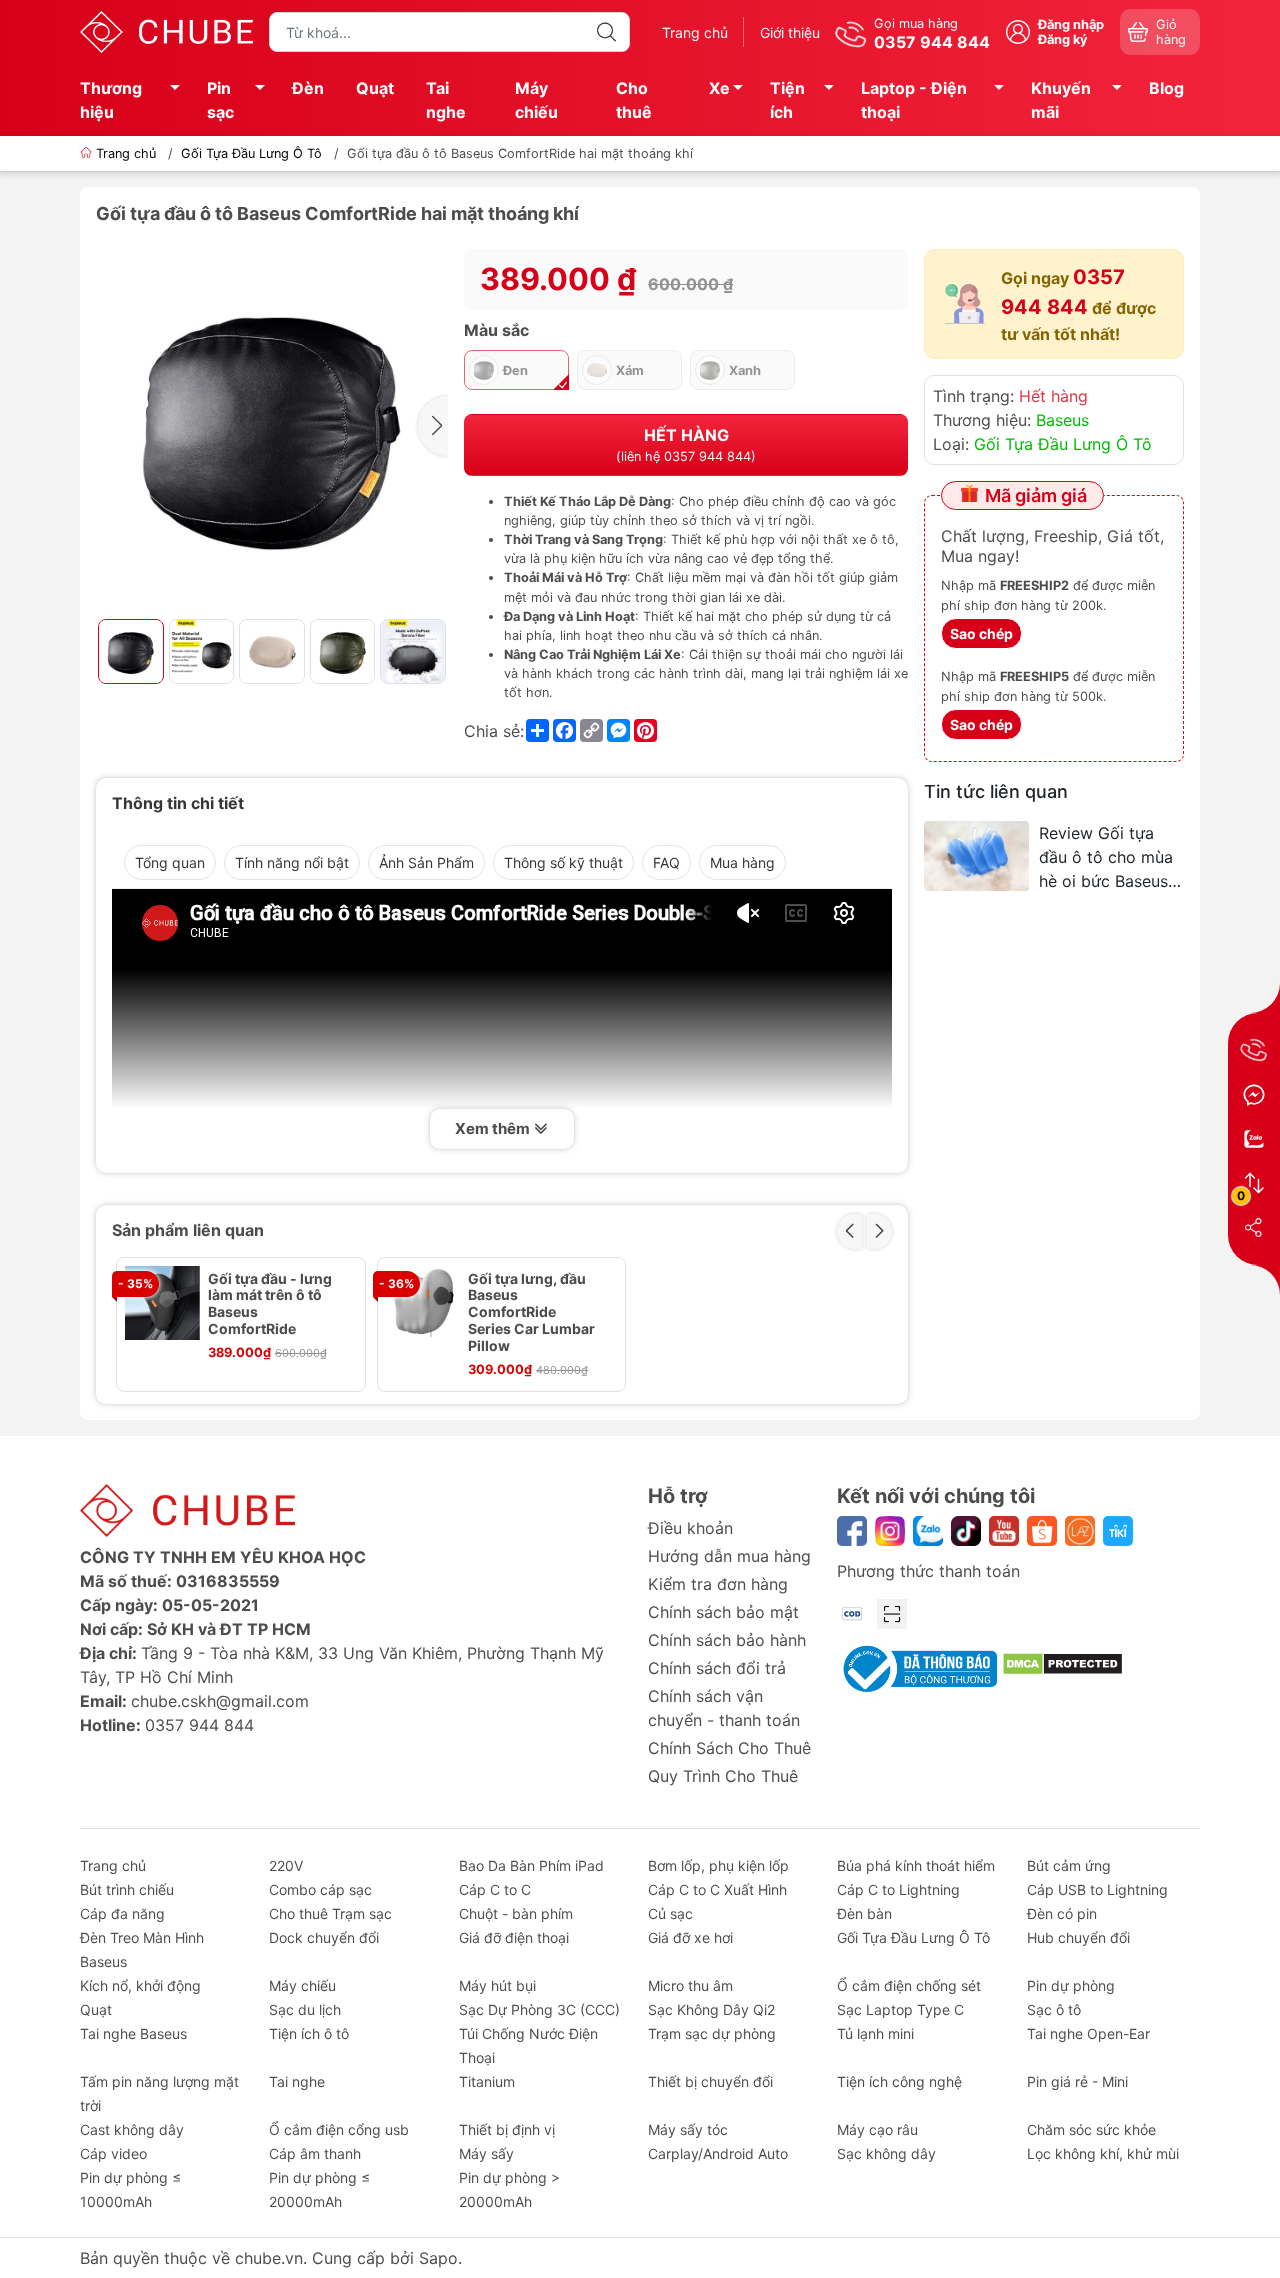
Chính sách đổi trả (717, 1668)
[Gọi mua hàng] (1254, 1051)
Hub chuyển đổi (1078, 1937)
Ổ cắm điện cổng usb (339, 2129)
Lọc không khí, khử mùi (1103, 2153)
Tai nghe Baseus (133, 2033)
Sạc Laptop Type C (900, 2009)
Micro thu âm (690, 1985)
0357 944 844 (199, 1725)
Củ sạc (670, 1913)
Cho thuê (634, 100)
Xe (719, 88)
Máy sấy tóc (688, 2129)
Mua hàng (742, 862)
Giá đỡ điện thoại (514, 1937)
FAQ (666, 862)
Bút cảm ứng (1069, 1865)
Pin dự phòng (1071, 1985)
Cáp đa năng (122, 1913)
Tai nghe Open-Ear (1088, 2033)
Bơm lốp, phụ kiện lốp (718, 1865)
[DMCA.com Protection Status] (1062, 1662)
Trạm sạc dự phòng (712, 2033)
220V (286, 1865)
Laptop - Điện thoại (914, 100)
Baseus (1062, 420)
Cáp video (113, 2153)
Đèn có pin (1062, 1913)
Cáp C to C (495, 1889)
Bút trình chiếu (127, 1889)
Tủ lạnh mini (875, 2033)
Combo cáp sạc (320, 1889)
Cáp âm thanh (315, 2153)
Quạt (375, 88)
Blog (1166, 88)
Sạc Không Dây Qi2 (711, 2009)
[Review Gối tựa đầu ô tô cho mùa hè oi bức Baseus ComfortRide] (976, 856)
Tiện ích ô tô (309, 2033)
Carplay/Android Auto (718, 2153)
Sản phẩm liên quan (188, 1230)
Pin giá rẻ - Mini (1077, 2081)
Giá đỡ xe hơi (690, 1937)
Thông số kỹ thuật (563, 862)
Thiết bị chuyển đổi (710, 2081)
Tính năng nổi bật (292, 862)
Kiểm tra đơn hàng (718, 1584)
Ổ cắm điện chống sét (909, 1985)
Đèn (308, 88)
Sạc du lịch (305, 2009)
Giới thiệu (790, 32)
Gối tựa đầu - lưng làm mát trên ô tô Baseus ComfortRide (270, 1304)
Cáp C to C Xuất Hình (717, 1889)
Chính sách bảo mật (723, 1612)
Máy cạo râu (877, 2129)
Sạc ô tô (1054, 2009)
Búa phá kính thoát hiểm (916, 1865)
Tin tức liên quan (996, 791)
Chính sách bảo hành (727, 1640)
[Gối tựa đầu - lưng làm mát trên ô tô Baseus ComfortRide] (162, 1303)
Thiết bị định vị (507, 2129)
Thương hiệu (111, 100)
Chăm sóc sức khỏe (1091, 2129)
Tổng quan (170, 862)
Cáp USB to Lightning (1097, 1889)
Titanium (487, 2081)
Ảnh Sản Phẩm (426, 862)
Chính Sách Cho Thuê (729, 1748)
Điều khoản (690, 1528)
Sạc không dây (886, 2153)
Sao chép (981, 633)
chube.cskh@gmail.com (220, 1701)
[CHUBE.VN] (166, 30)
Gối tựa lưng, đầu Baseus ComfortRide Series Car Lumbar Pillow (531, 1312)
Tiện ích (787, 100)
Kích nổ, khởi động (140, 1985)
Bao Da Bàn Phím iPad (531, 1865)
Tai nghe (446, 100)
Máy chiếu (536, 100)
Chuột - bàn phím (516, 1913)
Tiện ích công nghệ (899, 2081)
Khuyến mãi (1061, 100)
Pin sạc (220, 100)
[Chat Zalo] (1254, 1139)
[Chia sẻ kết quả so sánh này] (1254, 1227)
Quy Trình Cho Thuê (723, 1776)
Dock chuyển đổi (324, 1937)
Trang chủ (695, 32)
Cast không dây (132, 2129)
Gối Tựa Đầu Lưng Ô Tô (251, 153)
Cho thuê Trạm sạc (330, 1913)
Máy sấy (486, 2153)
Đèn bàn (864, 1913)
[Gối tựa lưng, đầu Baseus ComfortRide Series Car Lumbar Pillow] (423, 1303)
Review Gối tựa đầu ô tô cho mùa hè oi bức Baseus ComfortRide (1106, 858)
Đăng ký (1063, 39)
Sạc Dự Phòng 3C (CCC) (539, 2009)
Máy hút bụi (497, 1985)
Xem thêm (494, 1128)
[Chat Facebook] (1254, 1095)
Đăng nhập (1071, 24)
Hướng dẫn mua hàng (729, 1556)
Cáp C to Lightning (898, 1889)
